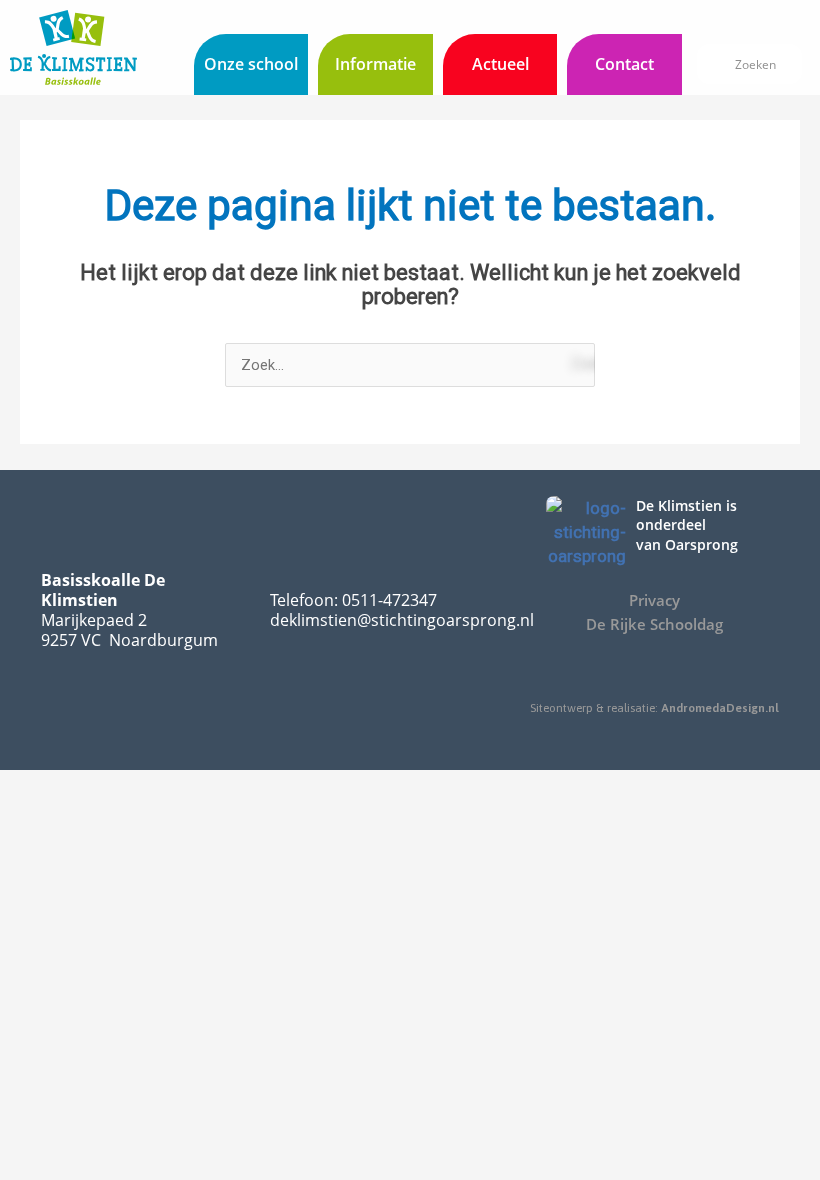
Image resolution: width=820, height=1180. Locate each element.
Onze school (251, 64)
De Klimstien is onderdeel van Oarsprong (687, 525)
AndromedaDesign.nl (720, 708)
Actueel (500, 64)
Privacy (654, 600)
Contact (624, 64)
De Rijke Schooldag (654, 624)
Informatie (375, 64)
